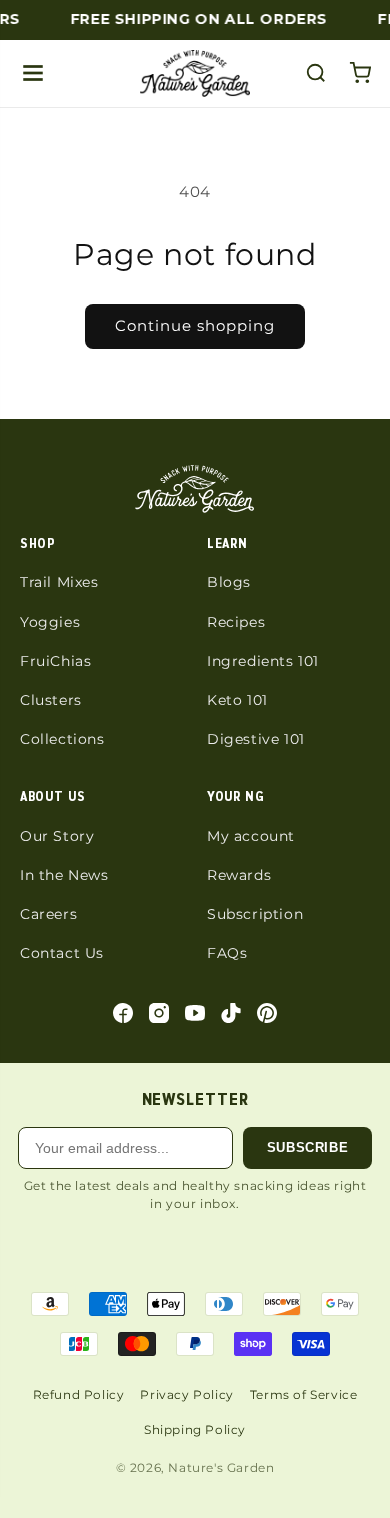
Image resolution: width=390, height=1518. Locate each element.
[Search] (316, 73)
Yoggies (50, 622)
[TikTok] (231, 1013)
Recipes (236, 622)
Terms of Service (304, 1394)
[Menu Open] (33, 73)
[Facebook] (123, 1013)
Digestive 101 (256, 739)
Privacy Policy (186, 1394)
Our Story (57, 836)
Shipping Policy (195, 1429)
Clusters (51, 700)
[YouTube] (195, 1013)
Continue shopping (195, 325)
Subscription (255, 914)
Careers (48, 914)
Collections (62, 739)
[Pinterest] (267, 1013)
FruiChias (55, 661)
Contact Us (62, 953)
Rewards (239, 875)
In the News (64, 875)
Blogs (229, 582)
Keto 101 (237, 700)
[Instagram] (159, 1013)
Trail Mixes (59, 582)
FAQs (227, 953)
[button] (360, 73)
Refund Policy (79, 1394)
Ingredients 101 (263, 661)
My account (251, 836)
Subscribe (308, 1147)
